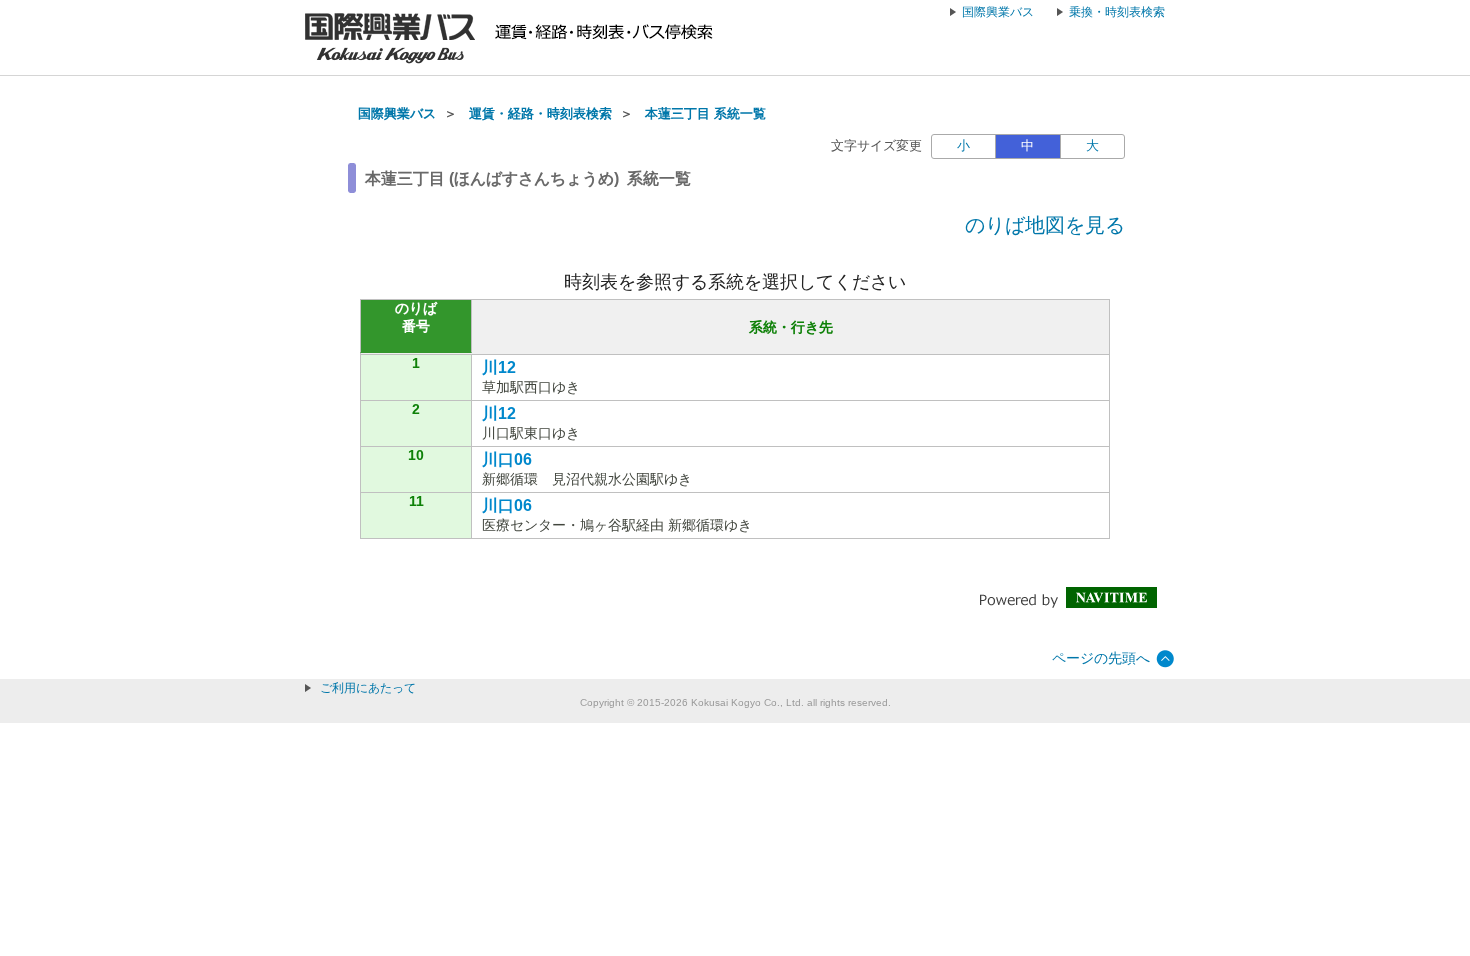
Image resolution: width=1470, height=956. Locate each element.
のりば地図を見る (1045, 225)
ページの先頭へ (1101, 658)
